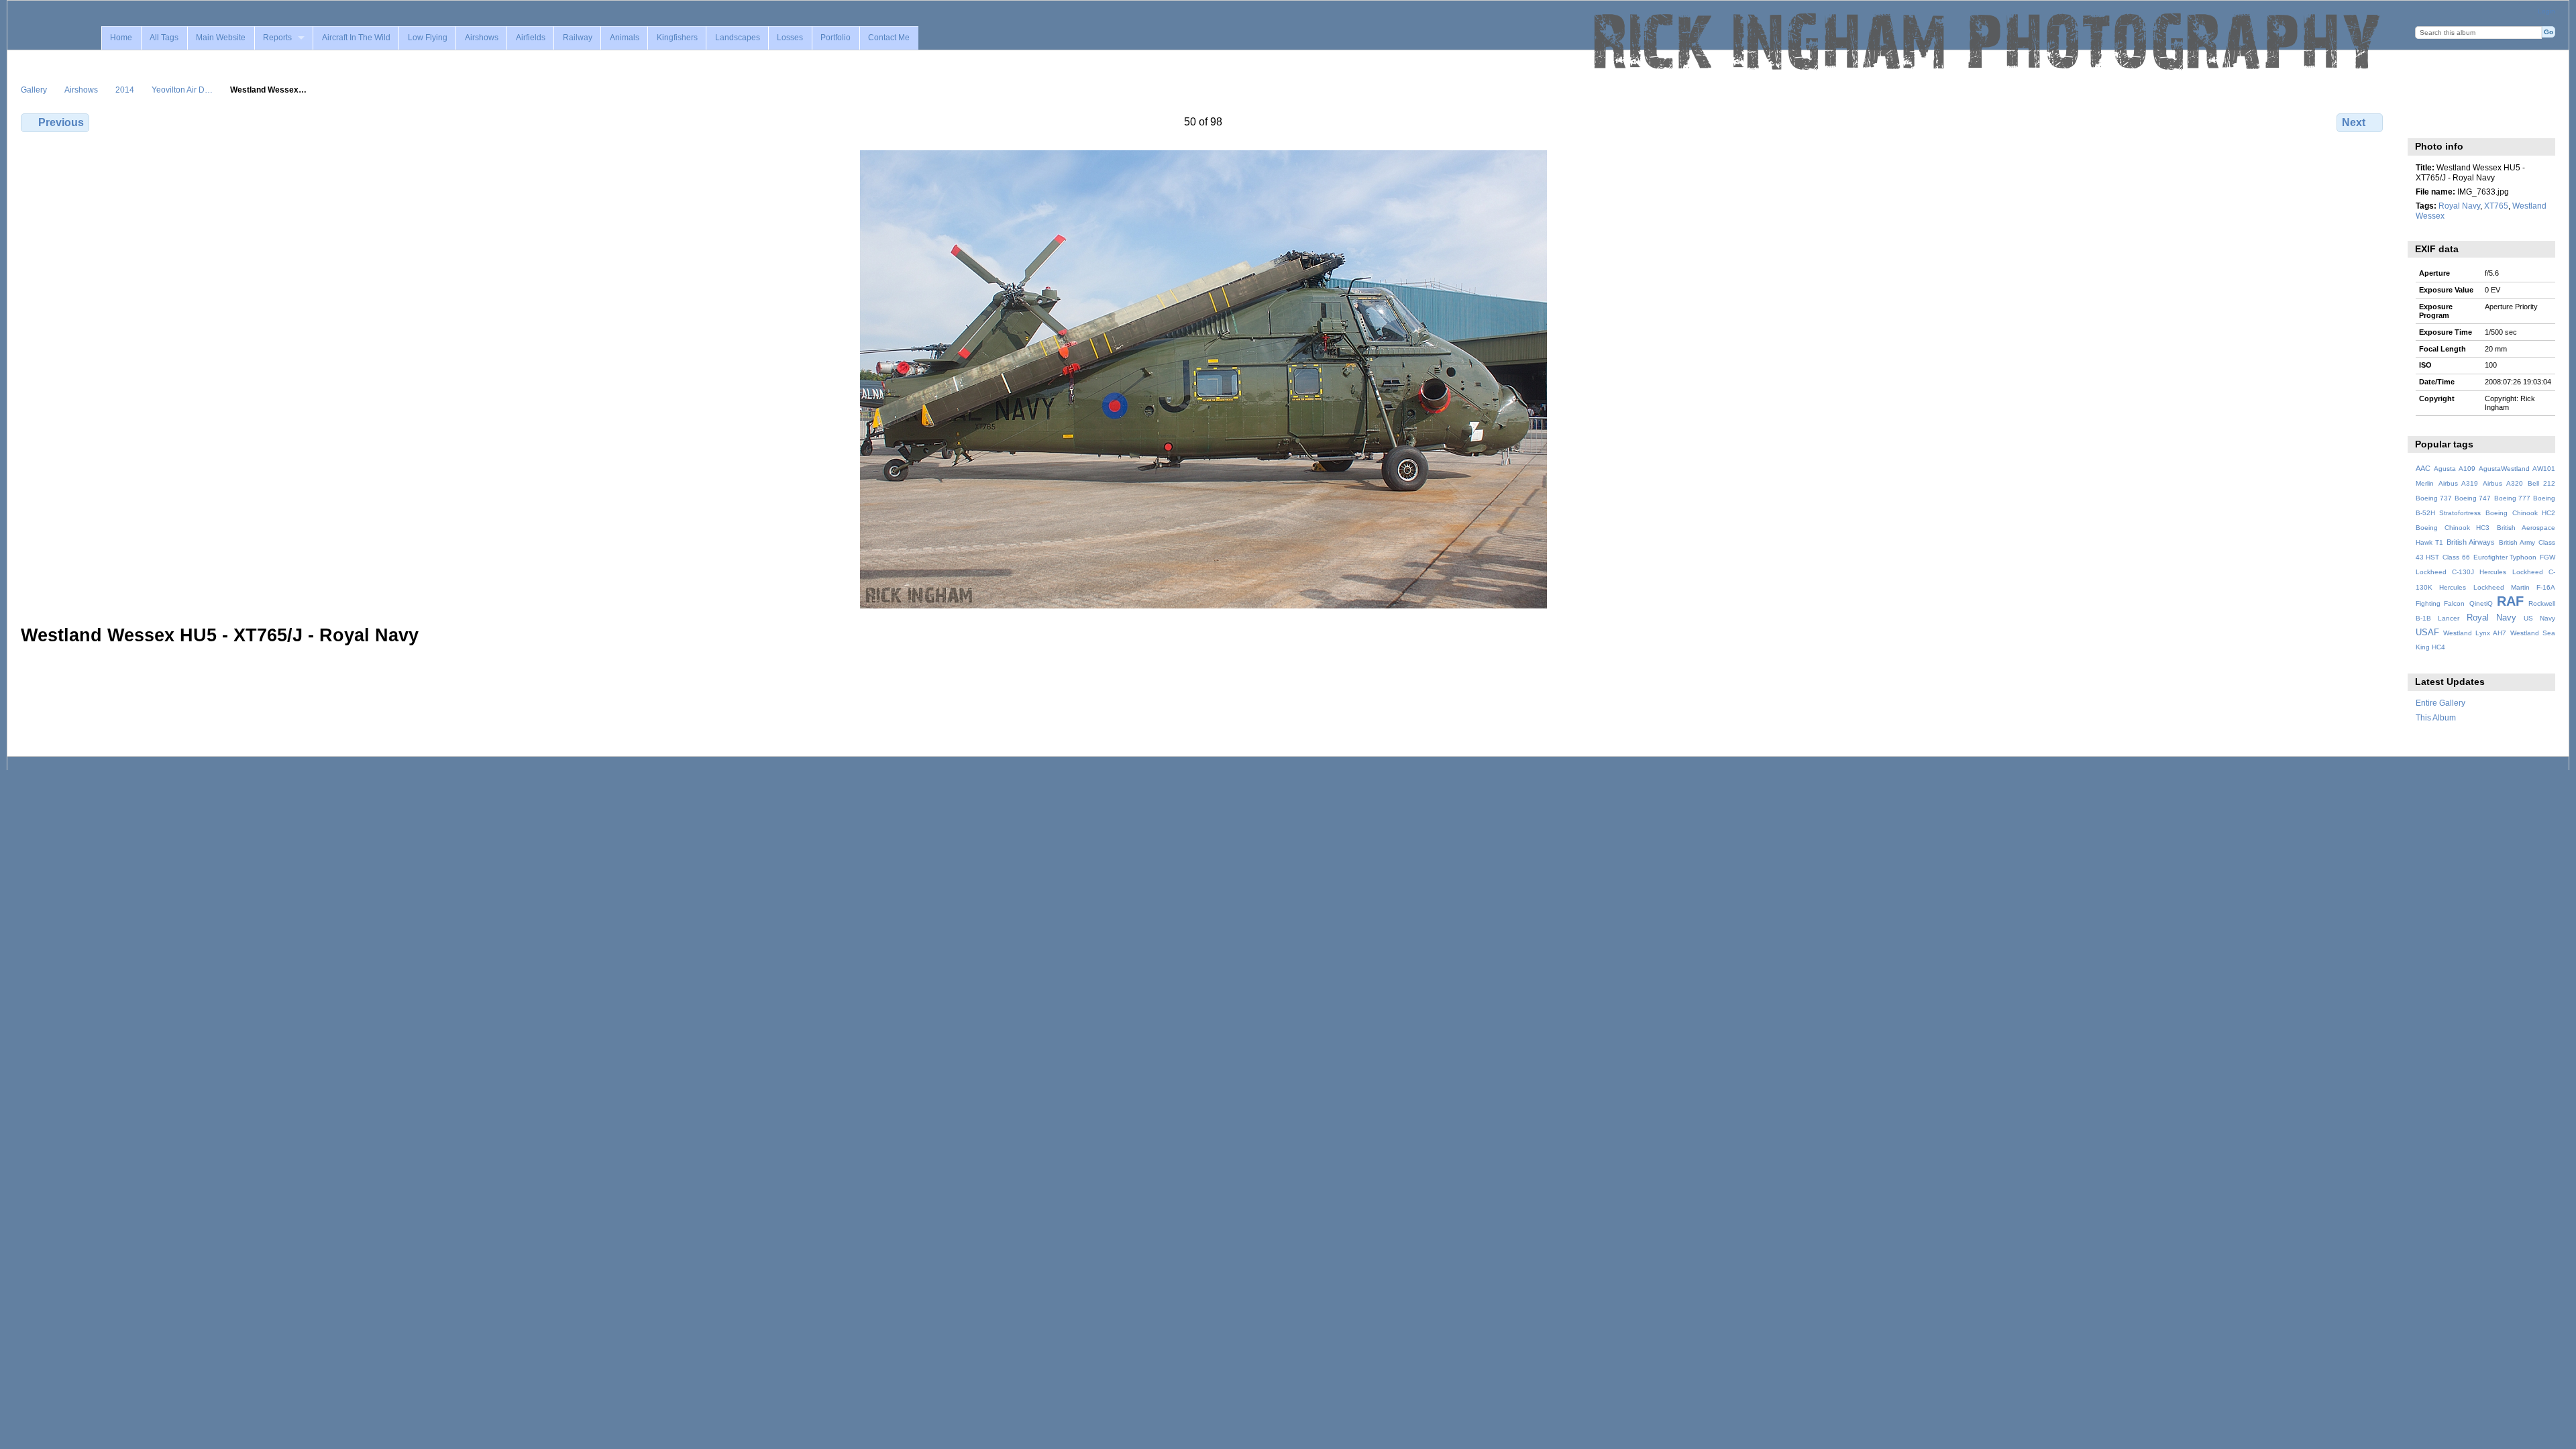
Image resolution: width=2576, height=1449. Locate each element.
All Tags (164, 38)
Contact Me (889, 38)
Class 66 (2456, 557)
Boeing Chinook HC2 (2520, 513)
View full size (2423, 121)
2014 (125, 90)
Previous (61, 122)
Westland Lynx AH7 (2475, 633)
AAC (2423, 468)
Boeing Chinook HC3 (2453, 528)
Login (2546, 11)
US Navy (2539, 618)
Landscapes (738, 38)
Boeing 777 (2512, 498)
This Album (2436, 717)
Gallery (34, 90)
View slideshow (2452, 121)
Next (2354, 122)
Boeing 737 (2434, 498)
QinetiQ (2481, 603)
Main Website (221, 38)
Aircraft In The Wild (356, 38)
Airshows (482, 38)
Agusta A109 (2455, 469)
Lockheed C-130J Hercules (2461, 572)
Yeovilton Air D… (182, 90)
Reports (277, 38)
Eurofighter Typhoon (2505, 557)
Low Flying (428, 38)
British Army (2517, 542)
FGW (2547, 557)
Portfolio (836, 38)
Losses (790, 38)
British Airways (2471, 542)
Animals (625, 38)
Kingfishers (677, 38)
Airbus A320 (2503, 483)
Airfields (531, 38)
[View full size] (1203, 379)
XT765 (2496, 206)
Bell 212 (2541, 483)
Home (121, 38)
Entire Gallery (2440, 703)
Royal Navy (2459, 206)
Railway (578, 38)
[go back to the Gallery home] (1988, 42)
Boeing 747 (2473, 498)
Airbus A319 (2458, 483)
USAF (2427, 633)
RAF (2510, 601)
